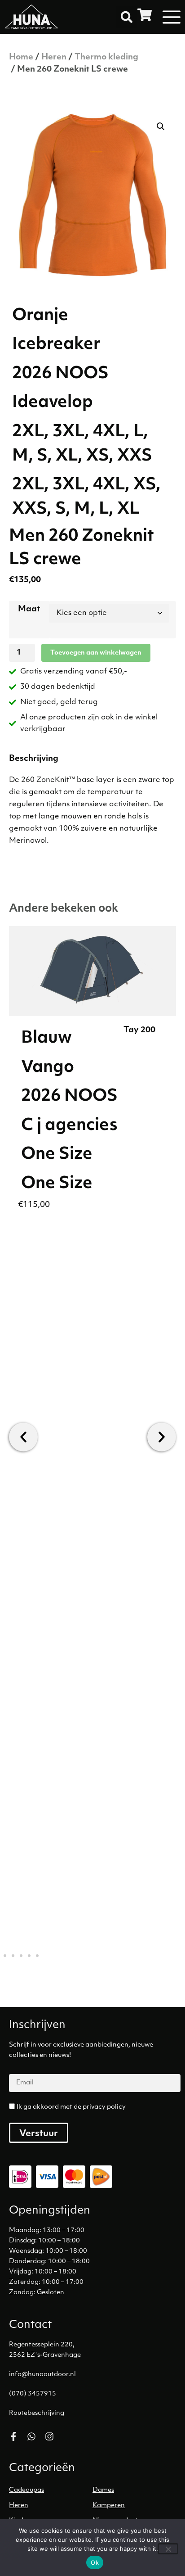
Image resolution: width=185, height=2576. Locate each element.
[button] (127, 17)
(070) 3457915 (33, 2394)
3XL (68, 485)
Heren (54, 58)
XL (128, 510)
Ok (95, 2562)
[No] (168, 2549)
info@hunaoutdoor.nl (42, 2375)
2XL (28, 485)
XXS (29, 510)
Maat (29, 610)
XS (145, 485)
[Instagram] (49, 2436)
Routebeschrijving (37, 2413)
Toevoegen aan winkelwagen (96, 653)
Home (21, 58)
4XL (109, 485)
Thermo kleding (106, 58)
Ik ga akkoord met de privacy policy (71, 2107)
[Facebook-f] (13, 2436)
